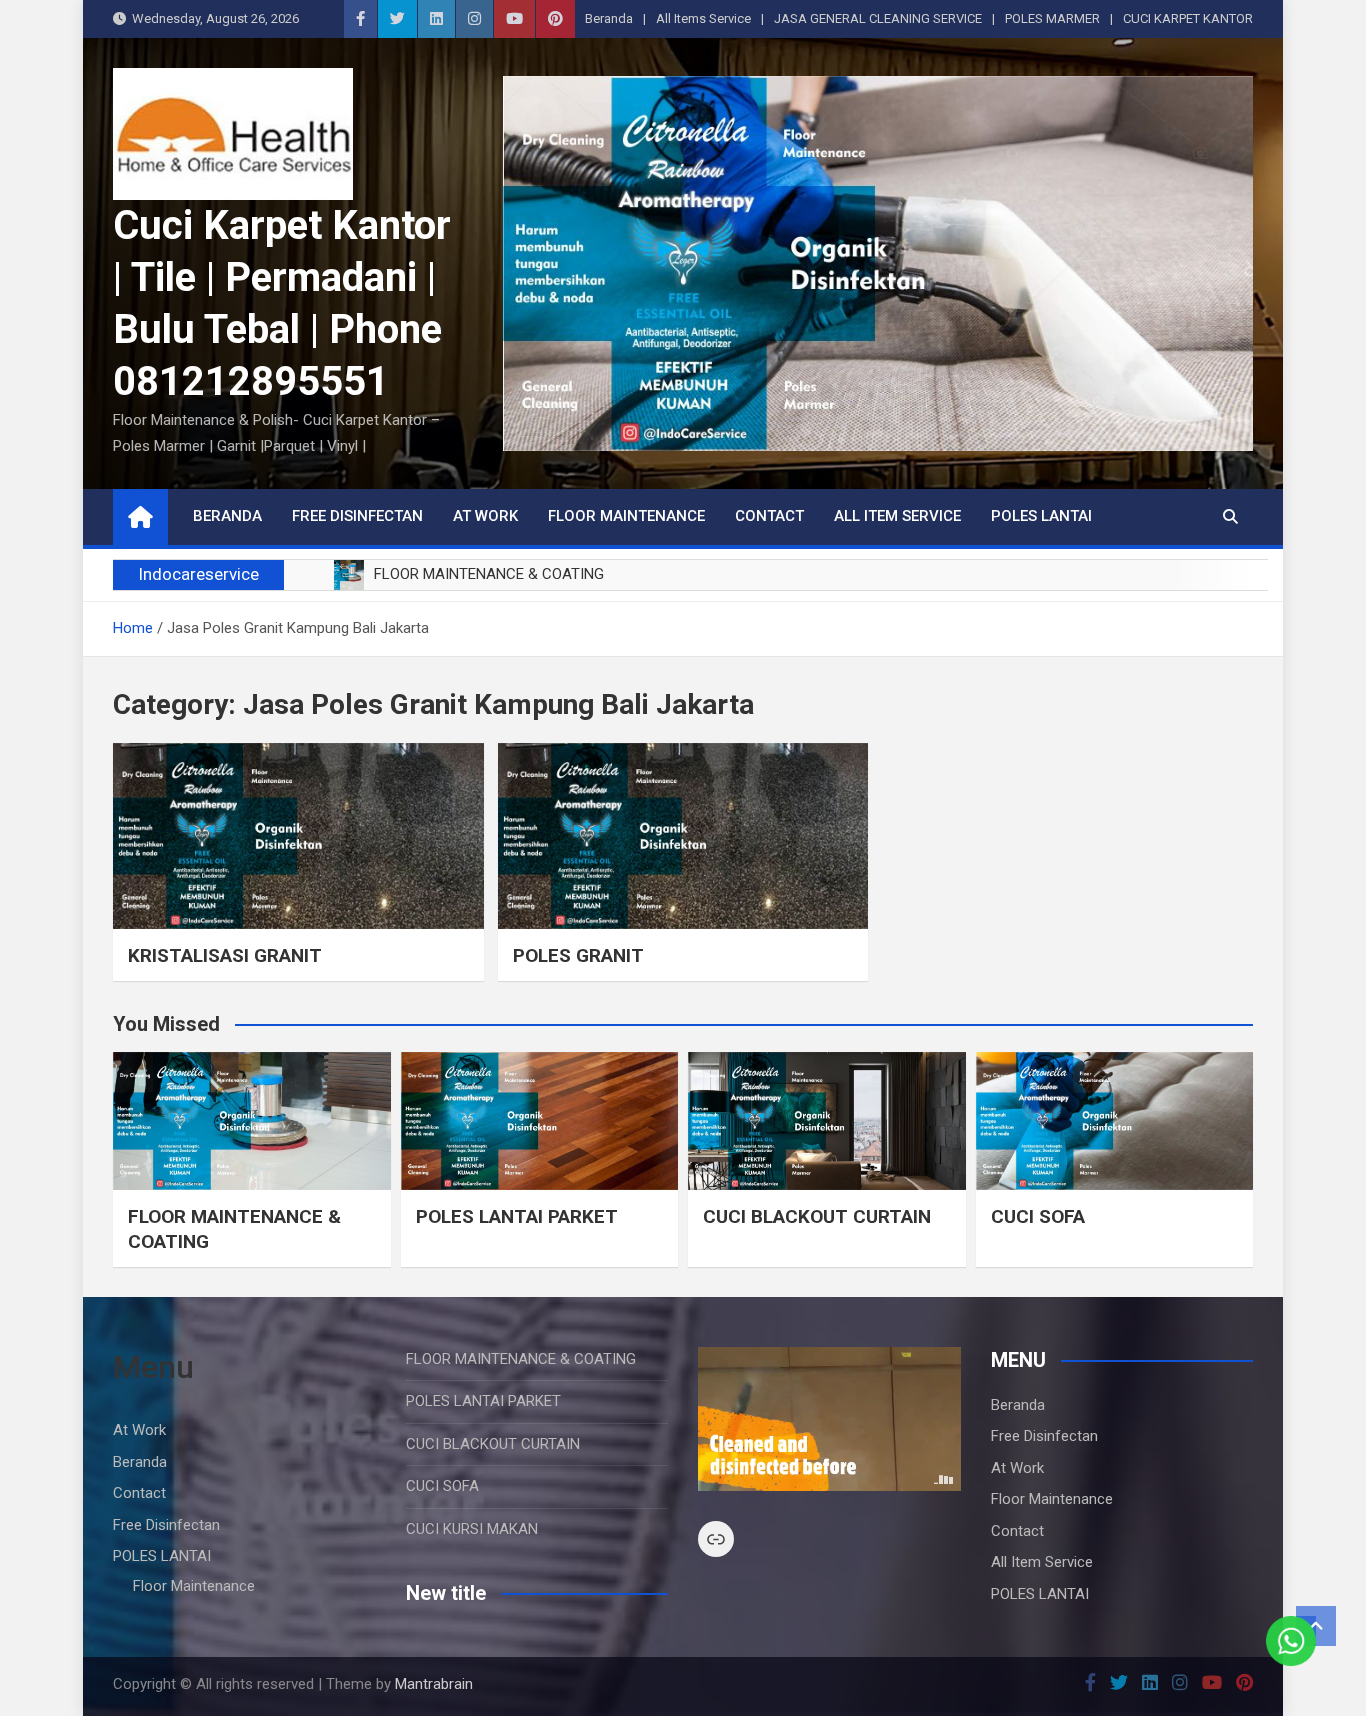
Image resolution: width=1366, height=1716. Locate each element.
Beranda (609, 18)
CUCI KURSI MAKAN (472, 1529)
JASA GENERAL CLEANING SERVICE (878, 18)
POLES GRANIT (578, 955)
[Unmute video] (829, 1419)
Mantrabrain (434, 1684)
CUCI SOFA (1038, 1216)
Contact (769, 516)
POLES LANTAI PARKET (517, 1216)
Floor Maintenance (626, 516)
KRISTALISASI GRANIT (225, 955)
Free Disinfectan (357, 516)
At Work (485, 516)
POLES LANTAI (1041, 516)
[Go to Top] (1316, 1626)
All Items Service (703, 18)
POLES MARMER (1052, 18)
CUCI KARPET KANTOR (1188, 18)
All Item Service (897, 516)
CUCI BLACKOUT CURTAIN (817, 1216)
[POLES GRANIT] (683, 835)
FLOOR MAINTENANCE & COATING (521, 1359)
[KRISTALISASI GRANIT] (298, 835)
